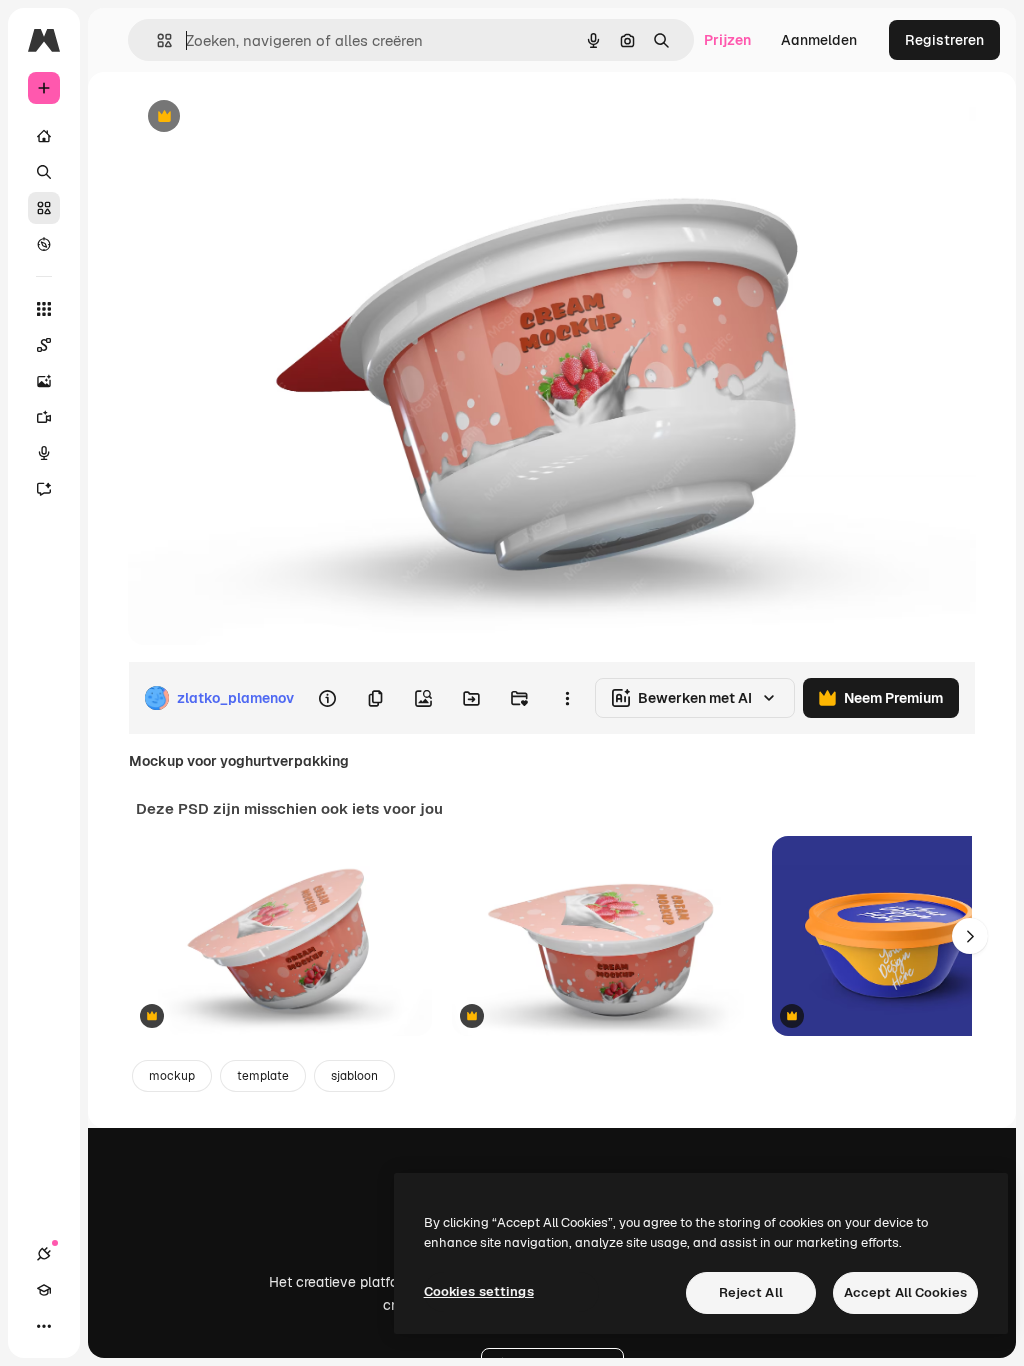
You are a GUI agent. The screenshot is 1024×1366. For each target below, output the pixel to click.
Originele (259, 117)
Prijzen (727, 40)
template (263, 1076)
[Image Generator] (44, 381)
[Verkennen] (44, 244)
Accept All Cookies (905, 1292)
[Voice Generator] (44, 453)
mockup (172, 1076)
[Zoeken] (44, 172)
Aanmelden (819, 40)
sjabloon (354, 1076)
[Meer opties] (567, 698)
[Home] (44, 136)
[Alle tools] (44, 309)
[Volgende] (970, 936)
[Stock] (44, 208)
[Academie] (44, 1290)
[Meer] (44, 1326)
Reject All (751, 1292)
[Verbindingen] (44, 1254)
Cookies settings (479, 1291)
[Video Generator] (44, 417)
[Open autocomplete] (156, 40)
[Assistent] (44, 489)
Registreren (944, 40)
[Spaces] (44, 345)
